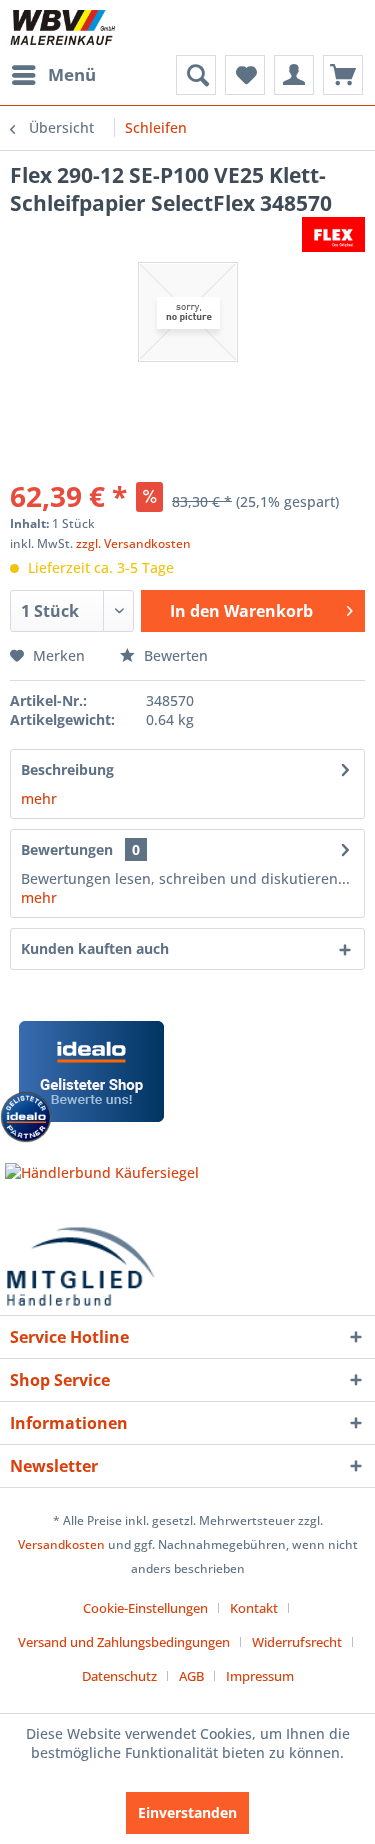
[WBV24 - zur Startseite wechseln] (62, 27)
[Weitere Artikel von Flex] (333, 234)
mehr (39, 798)
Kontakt (254, 1608)
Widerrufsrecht (297, 1642)
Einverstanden (187, 1812)
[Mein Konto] (294, 75)
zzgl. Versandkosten (133, 543)
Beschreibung (67, 769)
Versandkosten (61, 1544)
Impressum (260, 1676)
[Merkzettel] (245, 75)
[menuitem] (53, 75)
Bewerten (174, 655)
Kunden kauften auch (95, 948)
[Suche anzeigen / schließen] (196, 75)
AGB (191, 1676)
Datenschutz (119, 1676)
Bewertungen (67, 849)
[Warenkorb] (343, 75)
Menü (72, 74)
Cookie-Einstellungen (145, 1608)
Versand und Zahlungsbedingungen (124, 1642)
